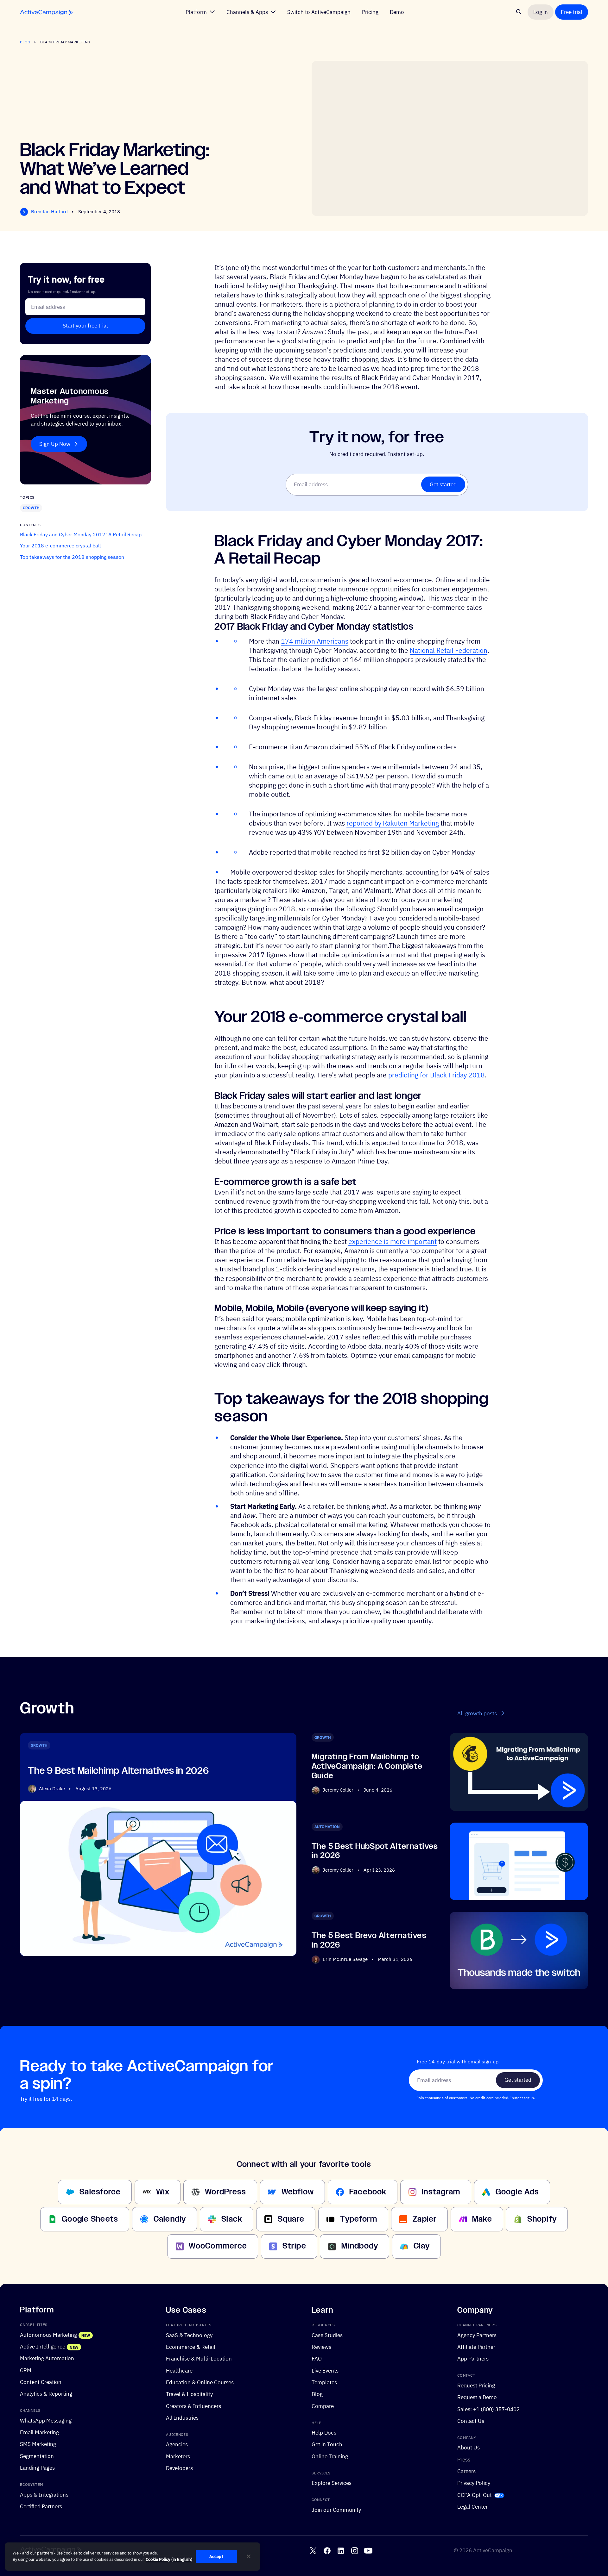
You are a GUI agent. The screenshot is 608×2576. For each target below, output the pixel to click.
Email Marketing (39, 2432)
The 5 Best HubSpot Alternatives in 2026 (375, 1851)
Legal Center (472, 2507)
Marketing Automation (47, 2358)
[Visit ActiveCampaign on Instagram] (355, 2551)
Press (464, 2459)
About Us (469, 2447)
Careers (466, 2471)
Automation (327, 1826)
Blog (25, 42)
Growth (31, 508)
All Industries (182, 2418)
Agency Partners (477, 2335)
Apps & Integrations (44, 2495)
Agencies (177, 2444)
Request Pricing (476, 2385)
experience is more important (393, 1241)
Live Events (325, 2370)
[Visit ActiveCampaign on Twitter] (313, 2551)
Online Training (330, 2456)
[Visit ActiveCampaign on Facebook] (327, 2551)
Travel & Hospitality (189, 2394)
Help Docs (324, 2433)
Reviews (321, 2347)
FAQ (317, 2358)
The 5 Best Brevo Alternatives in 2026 (369, 1940)
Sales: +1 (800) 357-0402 (488, 2409)
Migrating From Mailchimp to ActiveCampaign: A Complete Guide (367, 1766)
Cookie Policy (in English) (169, 2559)
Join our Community (336, 2510)
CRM (26, 2370)
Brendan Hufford (49, 212)
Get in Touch (327, 2444)
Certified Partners (41, 2506)
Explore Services (332, 2483)
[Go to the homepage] (46, 12)
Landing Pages (37, 2468)
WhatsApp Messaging (46, 2420)
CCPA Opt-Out (475, 2495)
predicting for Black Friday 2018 (437, 1075)
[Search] (519, 12)
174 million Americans (315, 641)
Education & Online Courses (200, 2382)
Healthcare (179, 2370)
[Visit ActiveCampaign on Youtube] (368, 2551)
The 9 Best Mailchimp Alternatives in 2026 (118, 1771)
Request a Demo (477, 2397)
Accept (216, 2557)
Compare (323, 2406)
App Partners (473, 2358)
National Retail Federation (449, 650)
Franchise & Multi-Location (199, 2358)
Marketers (178, 2456)
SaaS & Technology (189, 2335)
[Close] (249, 2556)
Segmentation (37, 2456)
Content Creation (41, 2382)
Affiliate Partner (476, 2347)
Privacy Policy (474, 2483)
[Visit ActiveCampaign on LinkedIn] (341, 2551)
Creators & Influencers (193, 2406)
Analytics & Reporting (46, 2394)
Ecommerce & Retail (191, 2347)
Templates (324, 2382)
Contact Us (471, 2421)
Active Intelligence (43, 2346)
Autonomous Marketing (48, 2335)
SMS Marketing (38, 2444)
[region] (133, 2557)
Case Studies (327, 2335)
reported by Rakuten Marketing (393, 823)
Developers (179, 2468)
